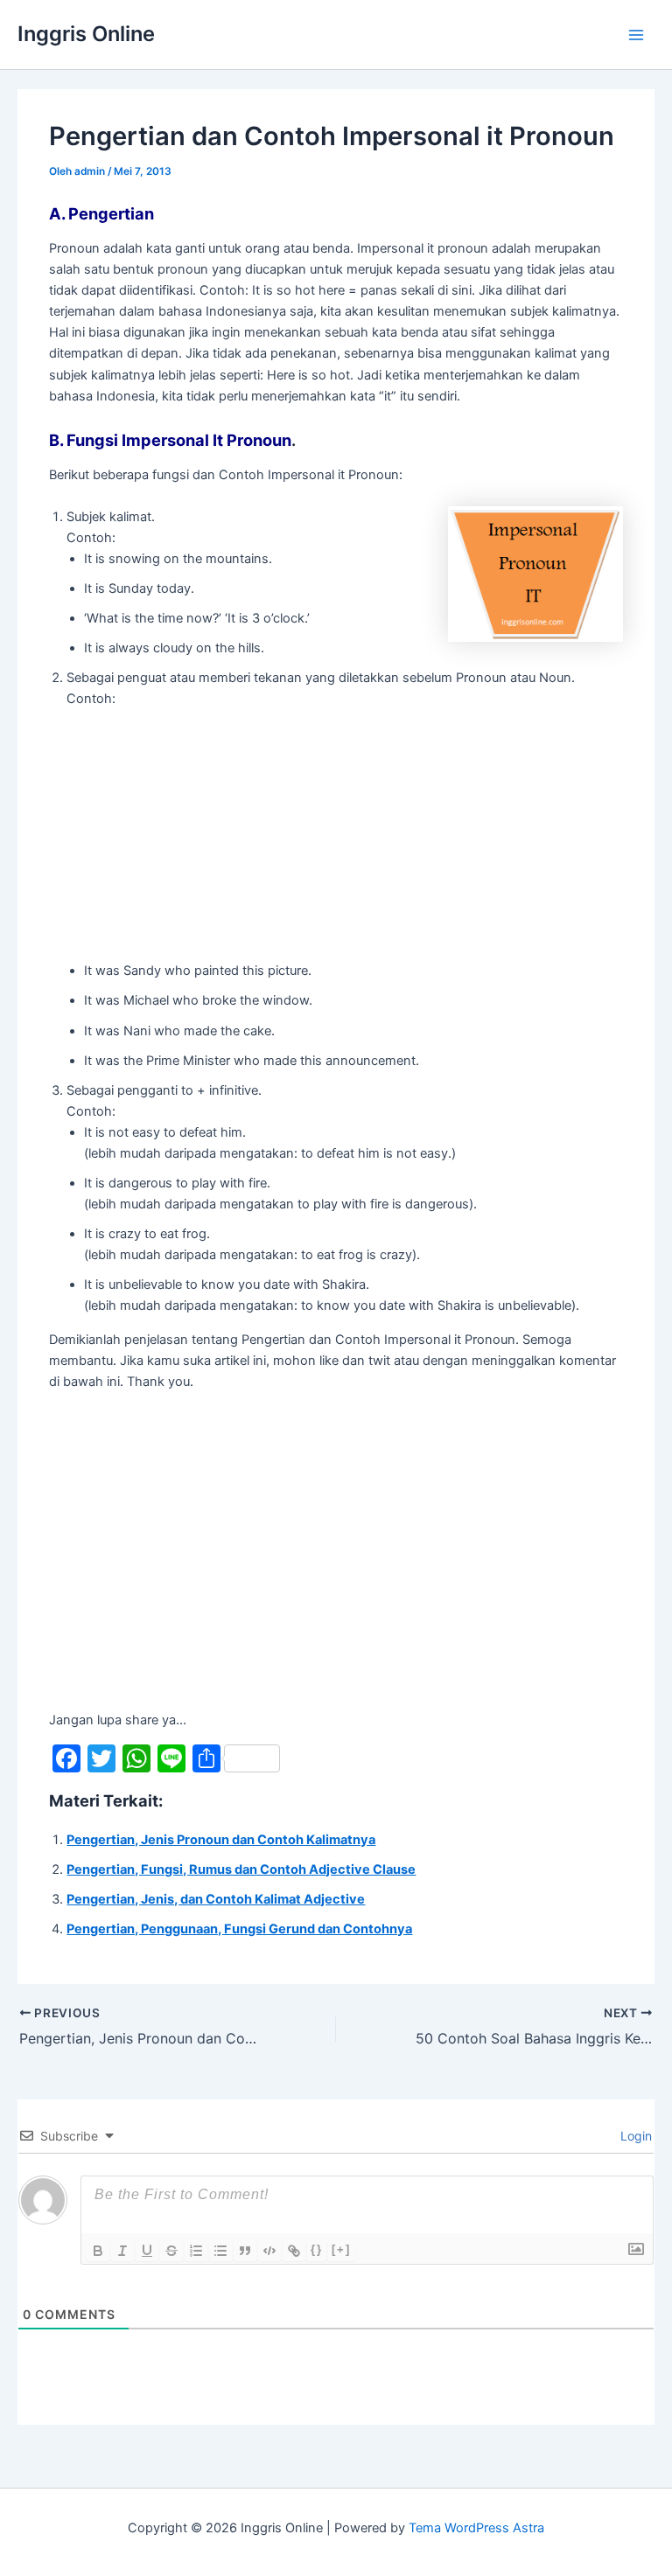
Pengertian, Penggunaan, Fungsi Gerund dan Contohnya (239, 1929)
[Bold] (98, 2251)
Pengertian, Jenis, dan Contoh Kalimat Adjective (216, 1899)
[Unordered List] (220, 2251)
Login (634, 2136)
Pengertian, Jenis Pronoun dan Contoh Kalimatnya (221, 1840)
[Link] (294, 2251)
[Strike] (171, 2251)
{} (317, 2249)
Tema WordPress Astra (476, 2528)
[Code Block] (269, 2251)
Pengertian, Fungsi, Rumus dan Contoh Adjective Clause (241, 1869)
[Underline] (147, 2251)
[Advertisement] (213, 832)
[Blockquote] (245, 2251)
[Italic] (122, 2251)
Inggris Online (86, 34)
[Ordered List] (196, 2251)
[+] (341, 2249)
